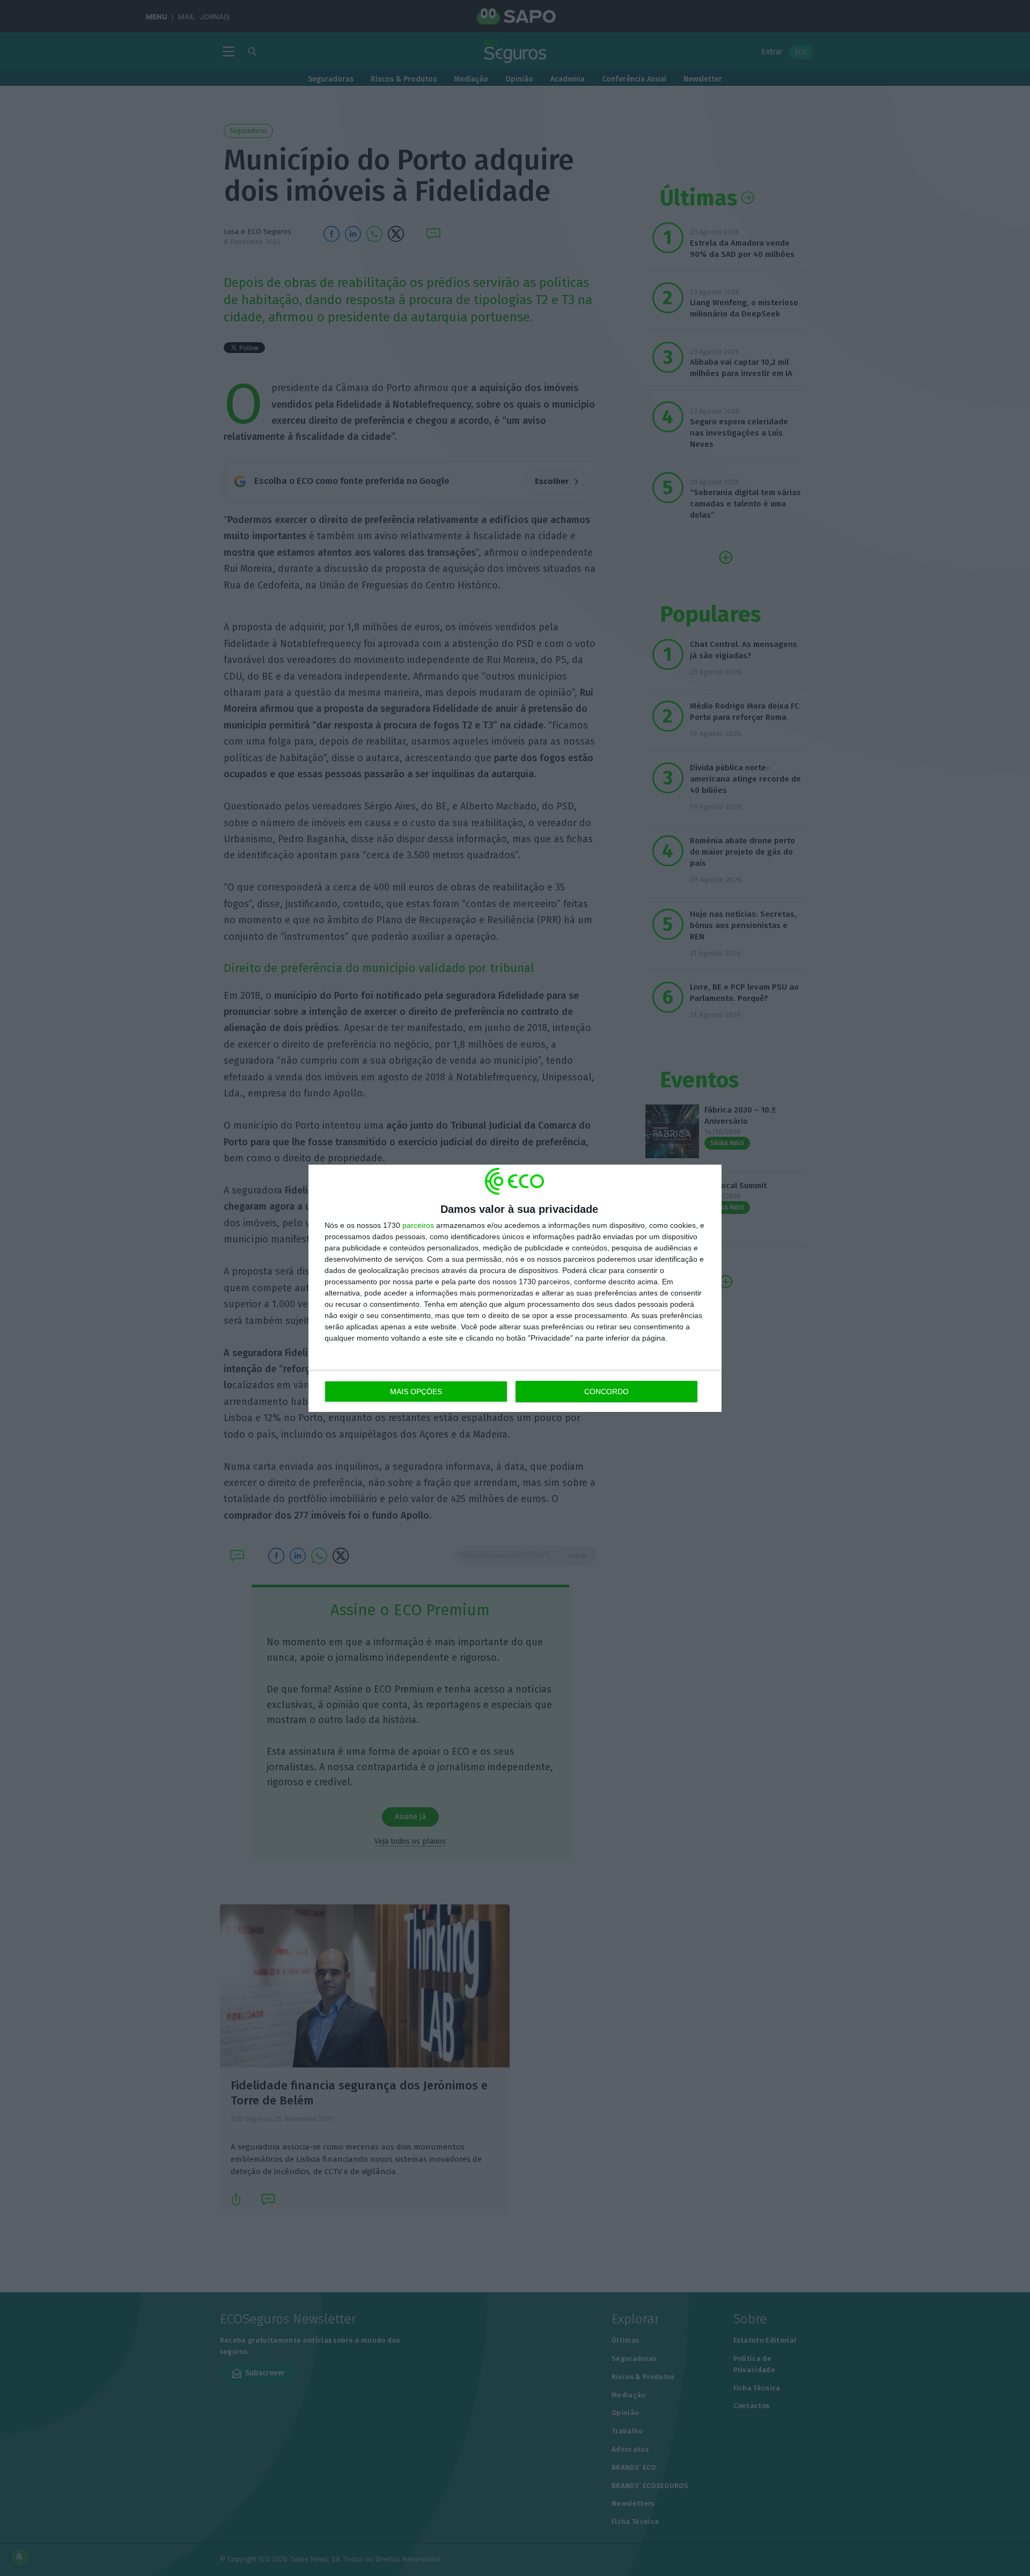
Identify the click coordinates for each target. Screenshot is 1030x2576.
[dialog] (515, 1288)
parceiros (418, 1225)
